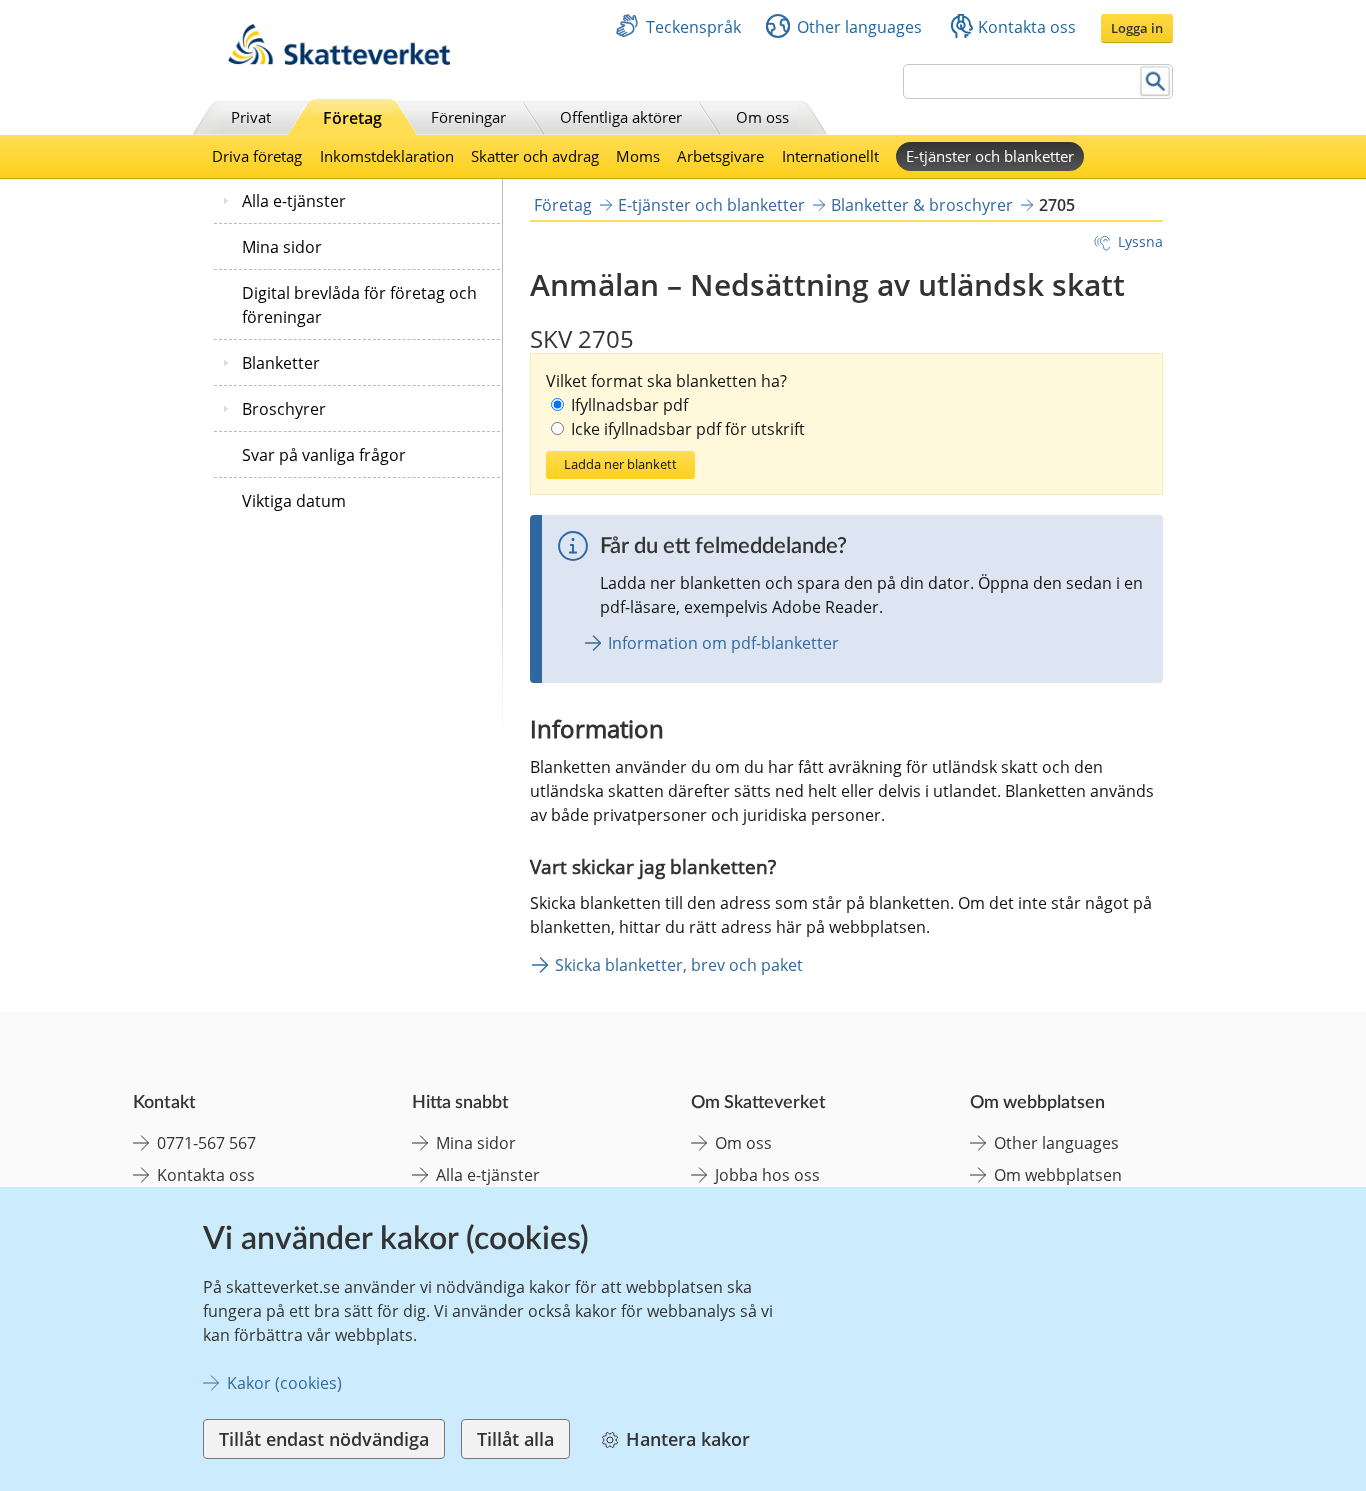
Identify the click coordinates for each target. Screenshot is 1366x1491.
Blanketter (281, 363)
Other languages (859, 27)
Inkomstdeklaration (387, 156)
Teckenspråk (693, 27)
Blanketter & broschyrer (922, 205)
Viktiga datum (294, 501)
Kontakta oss (1027, 27)
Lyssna (1140, 241)
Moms (638, 156)
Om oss (762, 117)
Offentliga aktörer (621, 117)
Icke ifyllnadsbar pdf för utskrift (688, 429)
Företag (352, 118)
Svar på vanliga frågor (324, 455)
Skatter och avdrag (535, 156)
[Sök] (1155, 81)
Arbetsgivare (720, 156)
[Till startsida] (339, 59)
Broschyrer (284, 409)
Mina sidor (282, 247)
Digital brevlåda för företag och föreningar (359, 305)
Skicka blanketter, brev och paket (679, 965)
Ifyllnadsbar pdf (629, 405)
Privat (251, 117)
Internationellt (830, 156)
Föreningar (468, 117)
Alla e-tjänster (294, 201)
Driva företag (257, 156)
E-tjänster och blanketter (990, 156)
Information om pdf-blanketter (723, 643)
